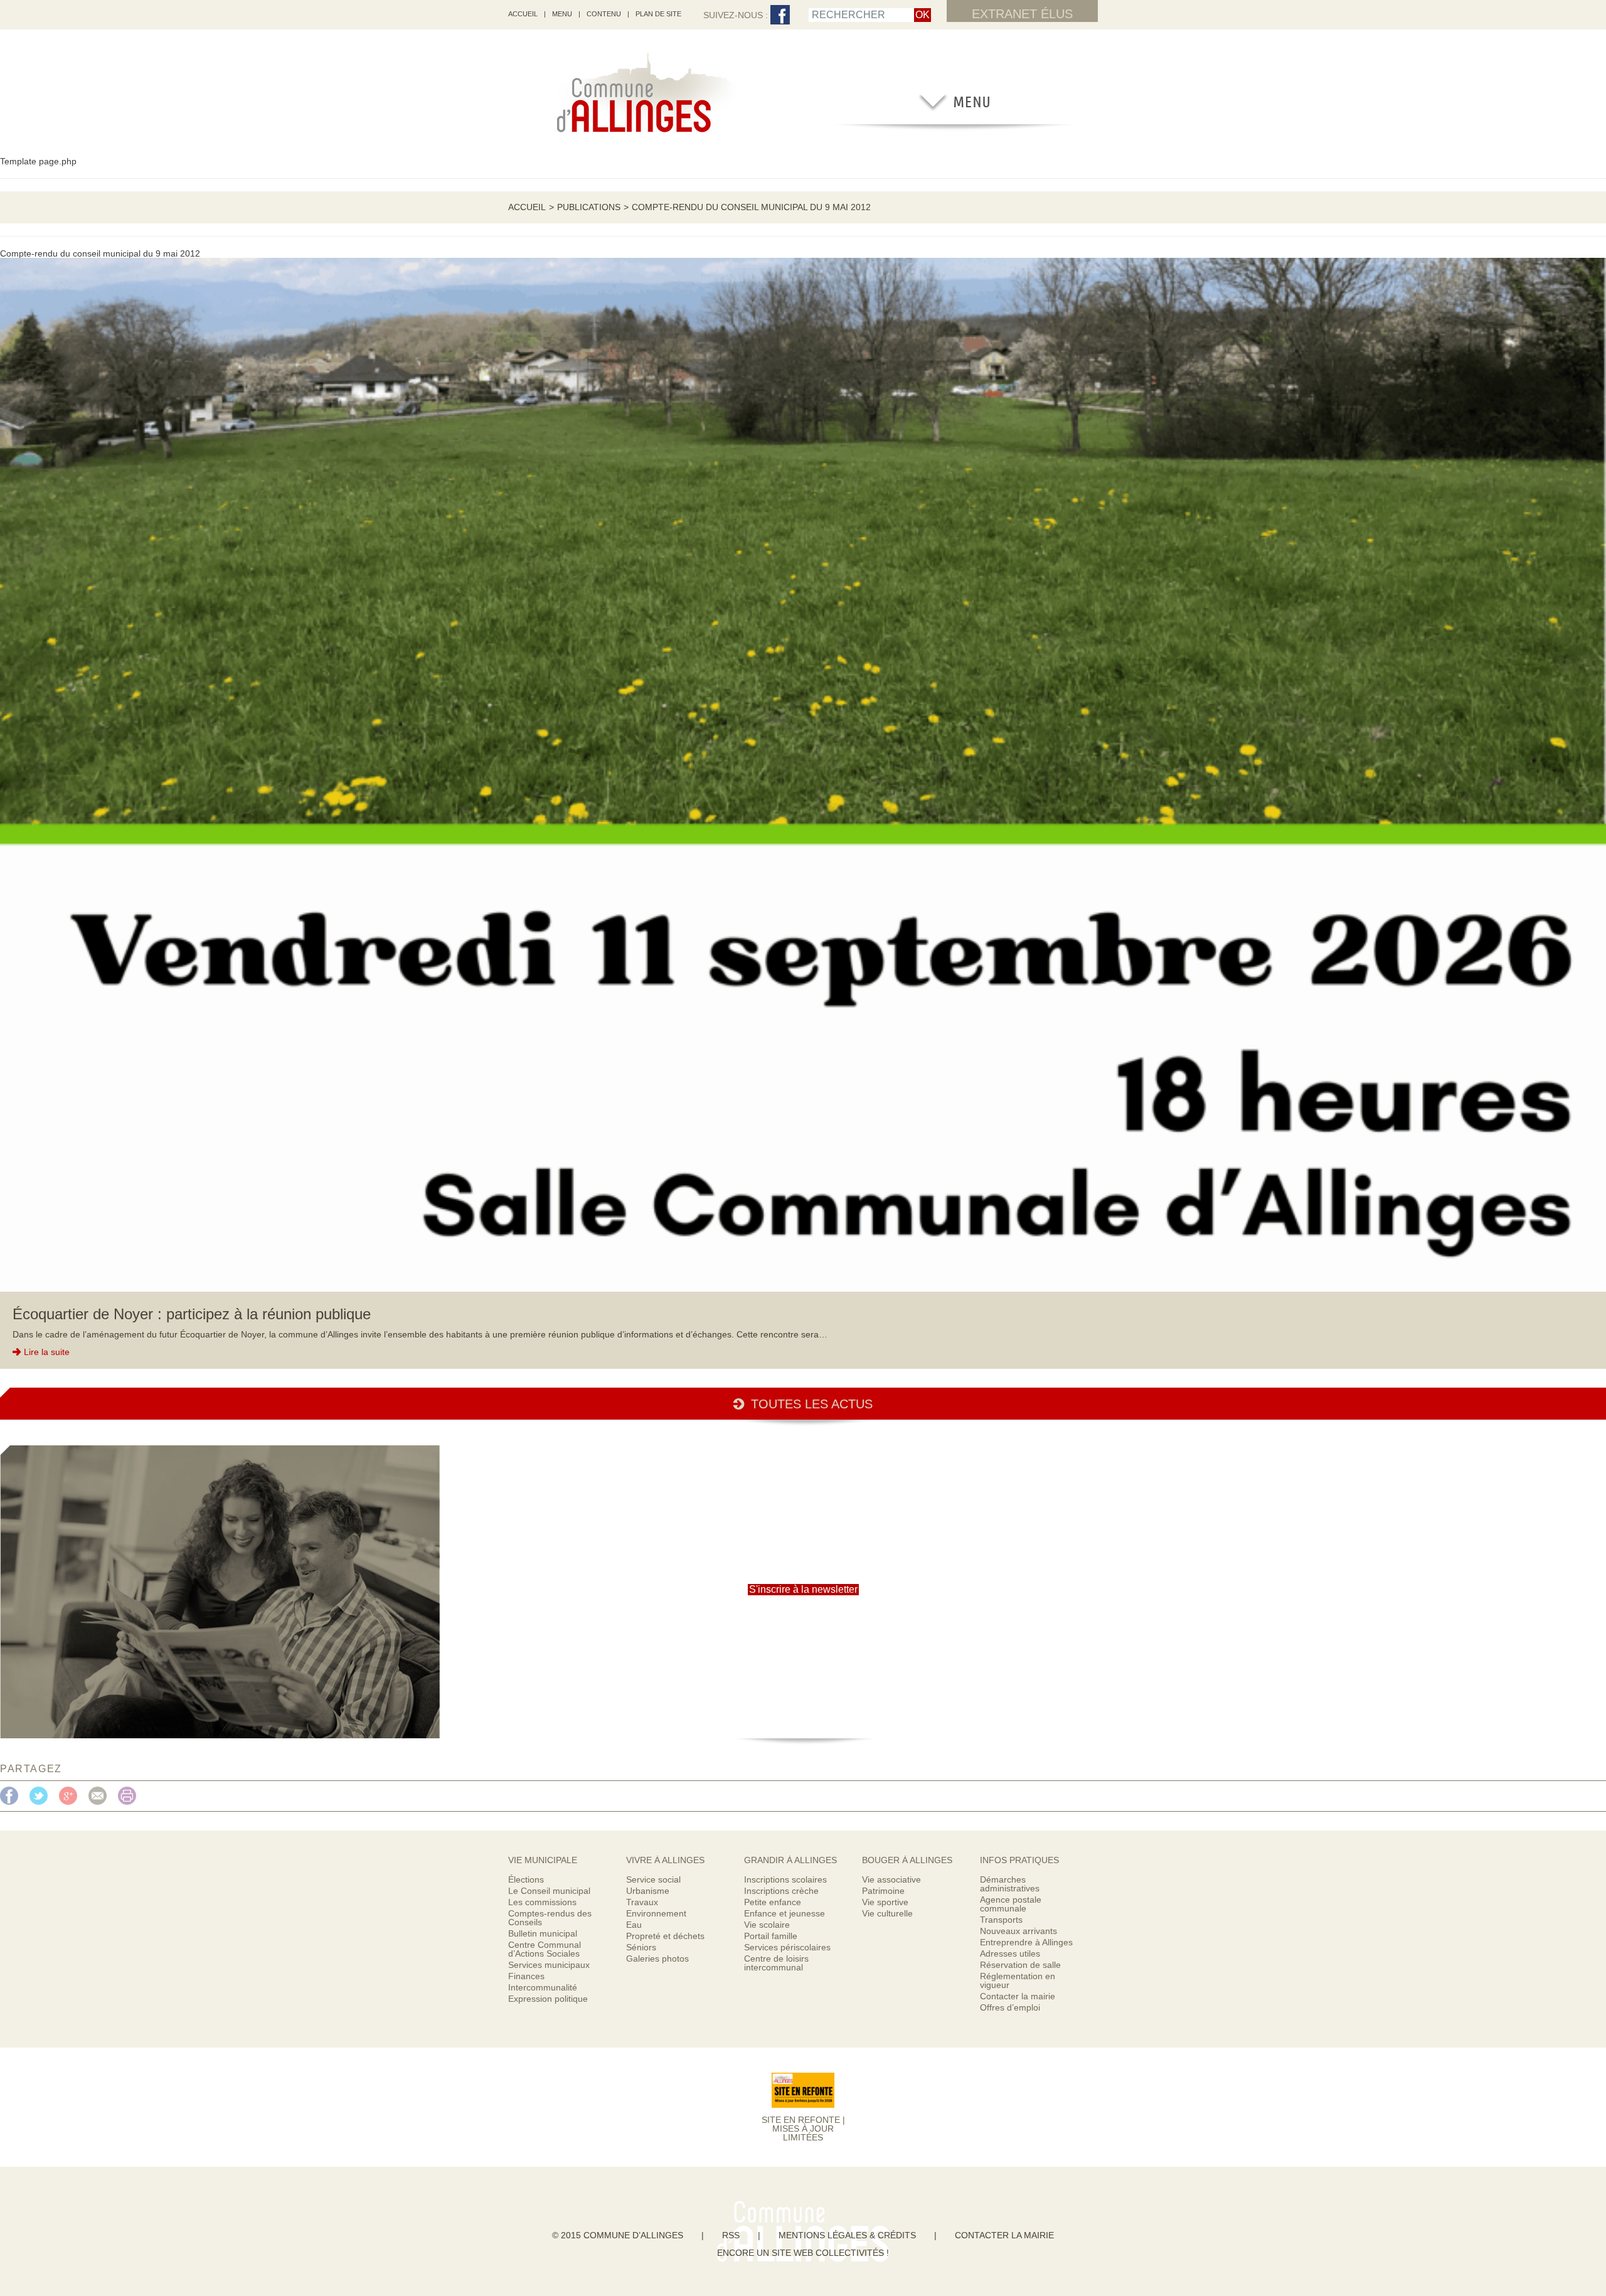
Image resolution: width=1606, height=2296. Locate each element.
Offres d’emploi (1010, 2007)
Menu (562, 14)
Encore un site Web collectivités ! (803, 2253)
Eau (634, 1925)
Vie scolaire (767, 1925)
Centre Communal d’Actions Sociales (545, 1949)
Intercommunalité (543, 1987)
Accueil (527, 207)
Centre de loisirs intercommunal (776, 1963)
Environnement (656, 1913)
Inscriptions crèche (781, 1891)
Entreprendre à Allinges (1026, 1942)
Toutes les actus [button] (812, 1404)
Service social (653, 1879)
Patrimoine (883, 1891)
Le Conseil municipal (549, 1891)
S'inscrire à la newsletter (803, 1589)
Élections (526, 1879)
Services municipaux (549, 1965)
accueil (523, 14)
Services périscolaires (787, 1947)
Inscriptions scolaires (785, 1879)
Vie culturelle (887, 1913)
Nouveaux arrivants (1018, 1931)
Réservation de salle (1020, 1965)
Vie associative (891, 1879)
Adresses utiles (1010, 1953)
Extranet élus (1022, 14)
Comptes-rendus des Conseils (550, 1918)
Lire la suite (47, 1352)
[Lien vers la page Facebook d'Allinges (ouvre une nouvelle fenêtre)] (780, 15)
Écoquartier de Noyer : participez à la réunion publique (192, 1314)
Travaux (642, 1902)
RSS (731, 2235)
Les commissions (542, 1902)
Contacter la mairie (1018, 1996)
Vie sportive (885, 1902)
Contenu (604, 14)
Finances (526, 1976)
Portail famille (771, 1936)
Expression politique (548, 1999)
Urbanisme (648, 1891)
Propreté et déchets (665, 1936)
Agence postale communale (1011, 1904)
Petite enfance (773, 1902)
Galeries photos (657, 1959)
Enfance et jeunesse (784, 1913)
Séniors (641, 1947)
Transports (1001, 1920)
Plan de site (658, 14)
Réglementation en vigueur (1018, 1980)
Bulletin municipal (543, 1933)
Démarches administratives (1010, 1884)
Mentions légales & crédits (847, 2235)
